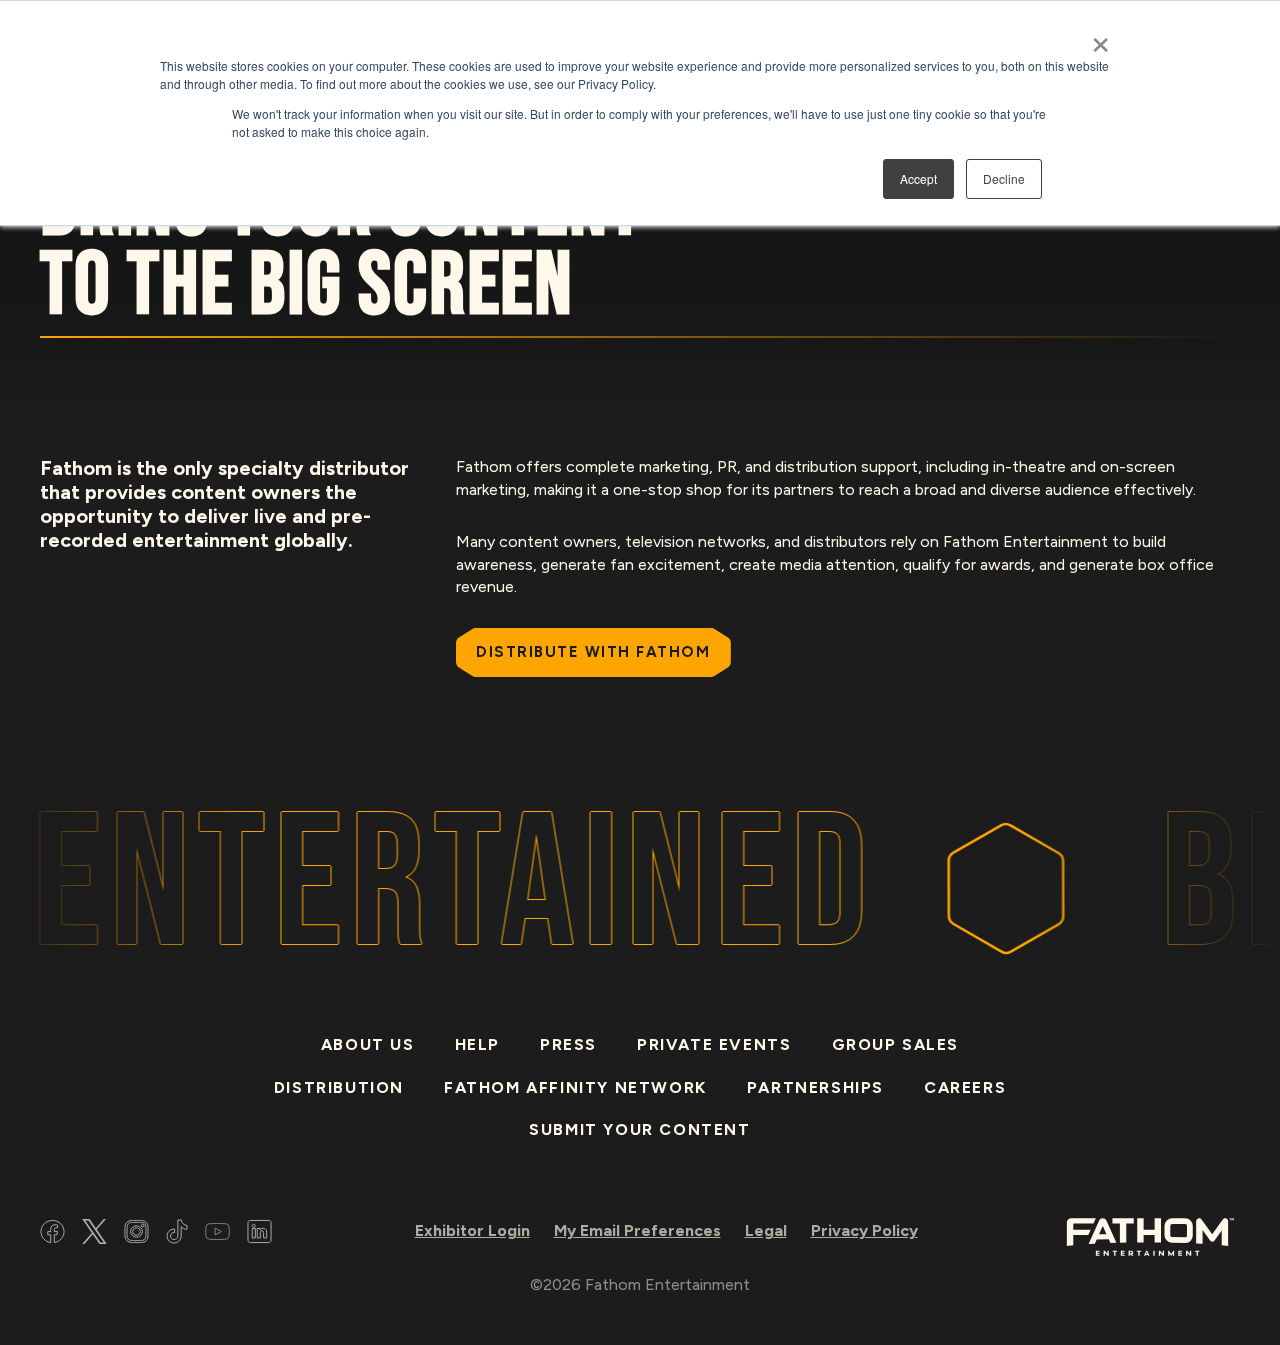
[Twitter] (94, 1234)
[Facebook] (52, 1234)
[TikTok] (177, 1234)
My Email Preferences (637, 1230)
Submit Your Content (639, 1129)
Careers (965, 1087)
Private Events (714, 1044)
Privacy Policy (864, 1230)
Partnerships (815, 1087)
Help (477, 1044)
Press (568, 1044)
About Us (368, 1044)
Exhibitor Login (472, 1230)
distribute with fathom (593, 652)
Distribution (339, 1087)
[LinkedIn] (259, 1234)
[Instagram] (136, 1234)
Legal (766, 1230)
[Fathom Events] (1150, 1235)
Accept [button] (918, 178)
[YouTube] (217, 1234)
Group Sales (896, 1044)
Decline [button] (1004, 178)
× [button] (1100, 38)
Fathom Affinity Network (575, 1087)
